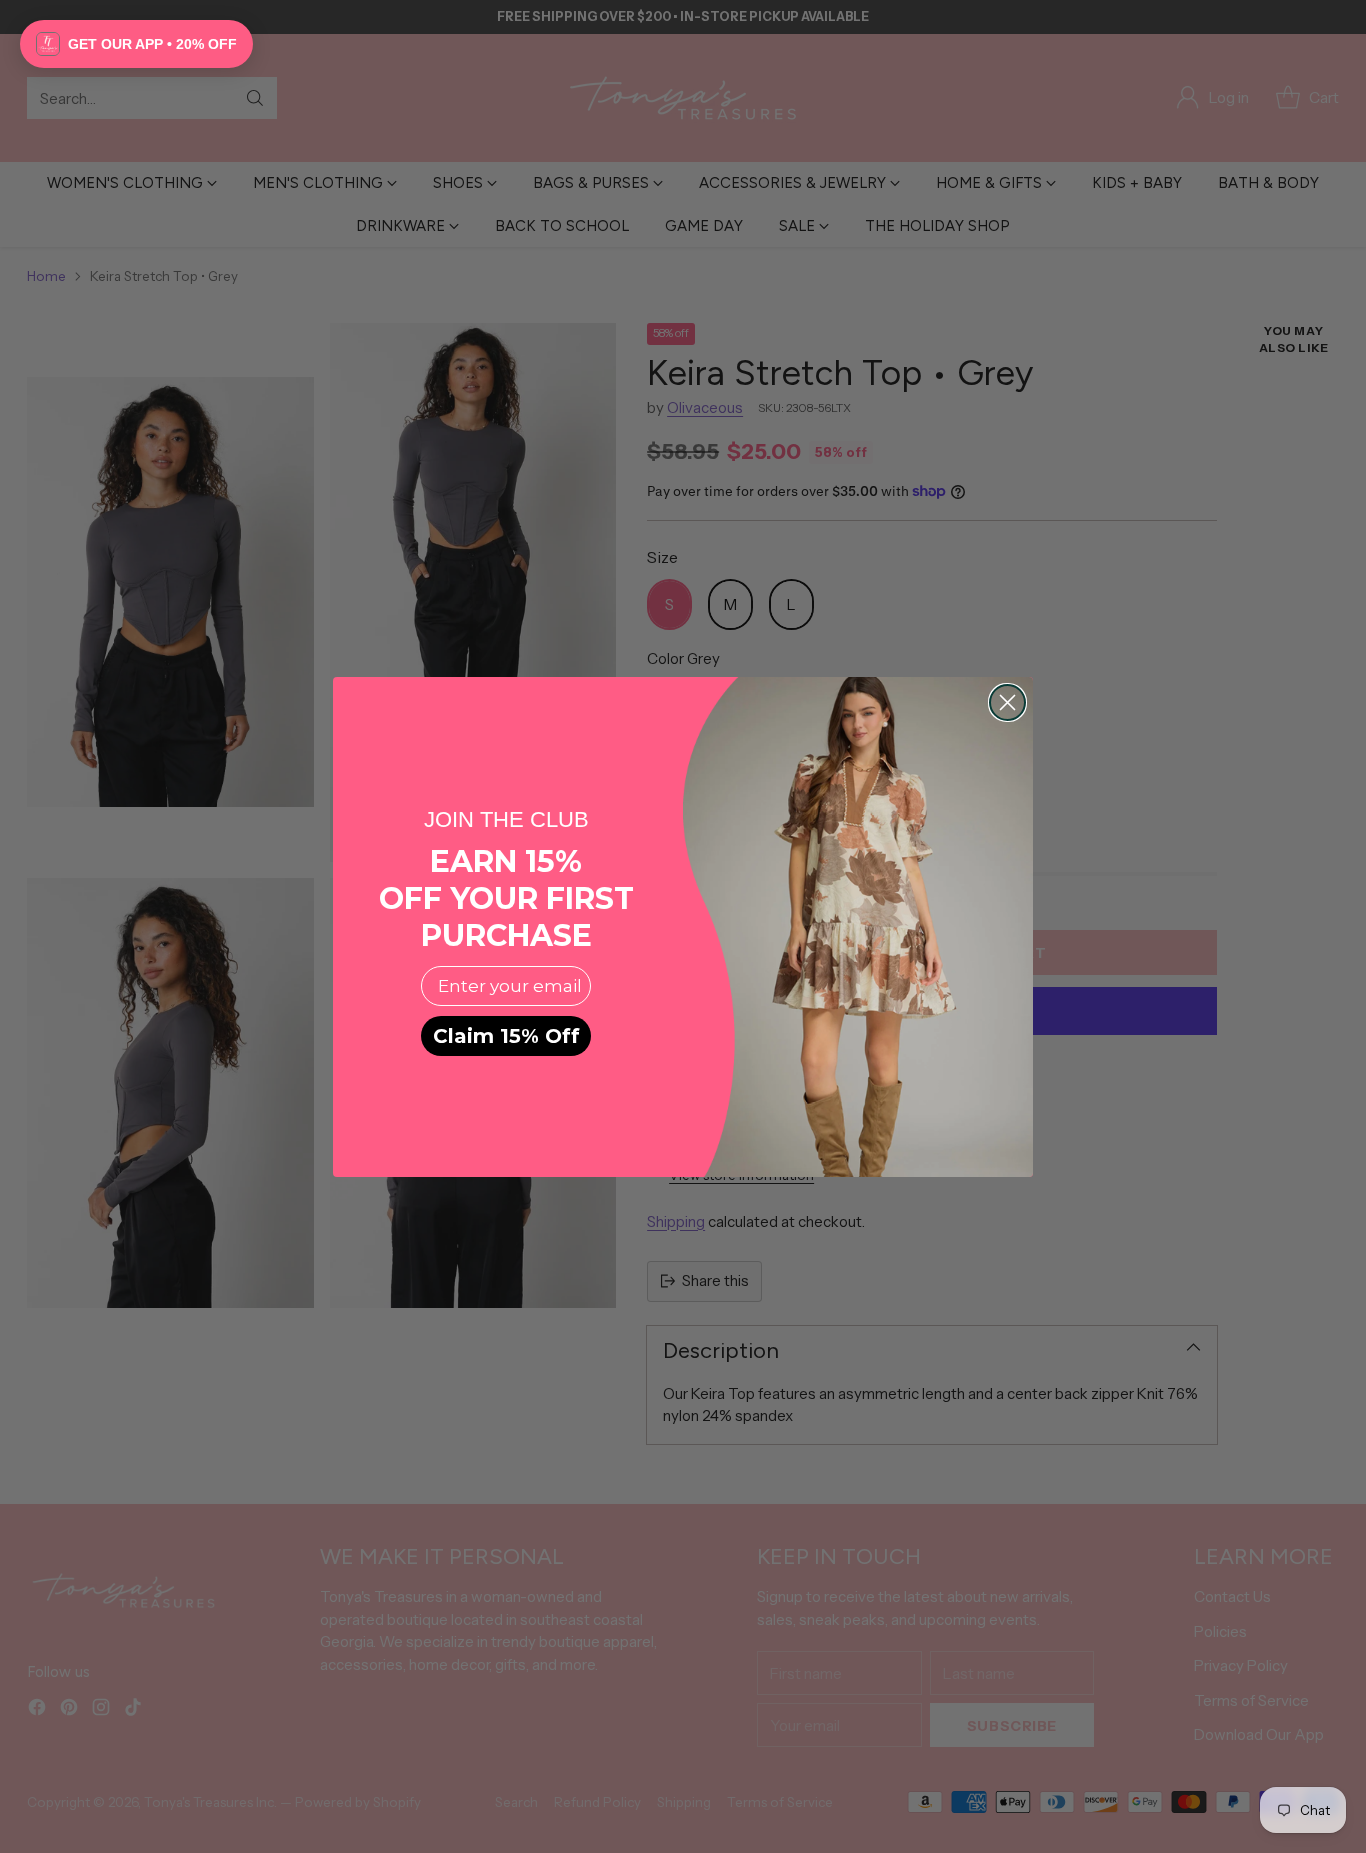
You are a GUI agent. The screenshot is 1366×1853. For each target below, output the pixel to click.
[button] (136, 44)
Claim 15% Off (506, 1036)
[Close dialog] (1007, 702)
